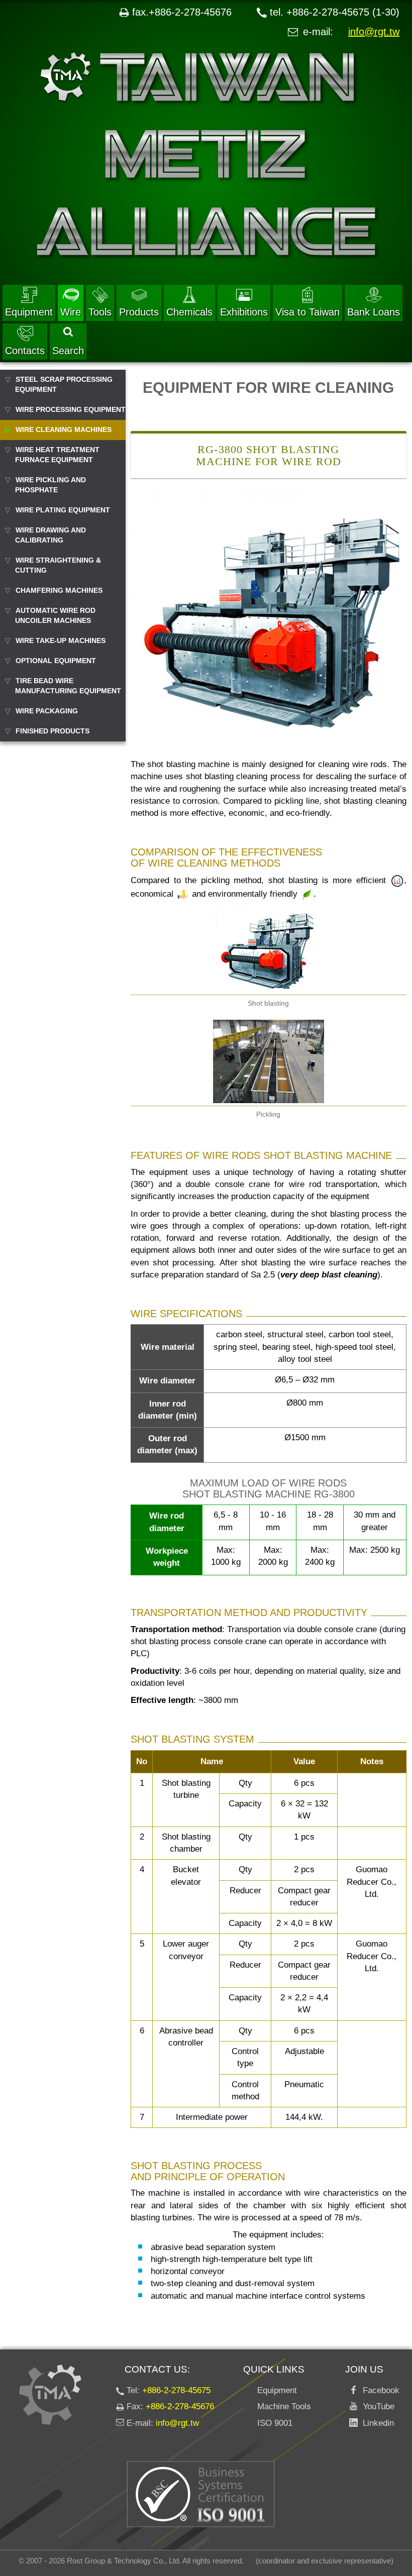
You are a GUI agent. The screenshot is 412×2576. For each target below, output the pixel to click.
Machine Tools (284, 2406)
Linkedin (376, 2423)
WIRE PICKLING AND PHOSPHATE (50, 485)
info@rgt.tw (374, 32)
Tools (100, 312)
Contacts (25, 351)
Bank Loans (374, 312)
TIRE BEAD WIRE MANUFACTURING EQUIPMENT (68, 686)
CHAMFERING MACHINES (59, 590)
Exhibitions (244, 312)
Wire (71, 312)
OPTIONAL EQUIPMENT (56, 661)
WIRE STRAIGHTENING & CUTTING (58, 565)
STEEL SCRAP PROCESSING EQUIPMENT (64, 384)
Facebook (379, 2390)
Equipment (29, 312)
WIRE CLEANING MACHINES (64, 430)
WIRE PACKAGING (47, 711)
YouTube (376, 2406)
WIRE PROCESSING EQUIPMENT (71, 409)
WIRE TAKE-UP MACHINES (61, 640)
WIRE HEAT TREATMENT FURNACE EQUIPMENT (57, 455)
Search (68, 351)
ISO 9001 (275, 2423)
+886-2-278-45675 (176, 2390)
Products (139, 312)
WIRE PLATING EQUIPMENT (63, 510)
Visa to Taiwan (307, 312)
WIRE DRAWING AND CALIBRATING (50, 535)
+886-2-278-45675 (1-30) (343, 12)
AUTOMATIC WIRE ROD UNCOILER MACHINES (55, 615)
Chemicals (189, 312)
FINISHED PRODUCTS (53, 731)
